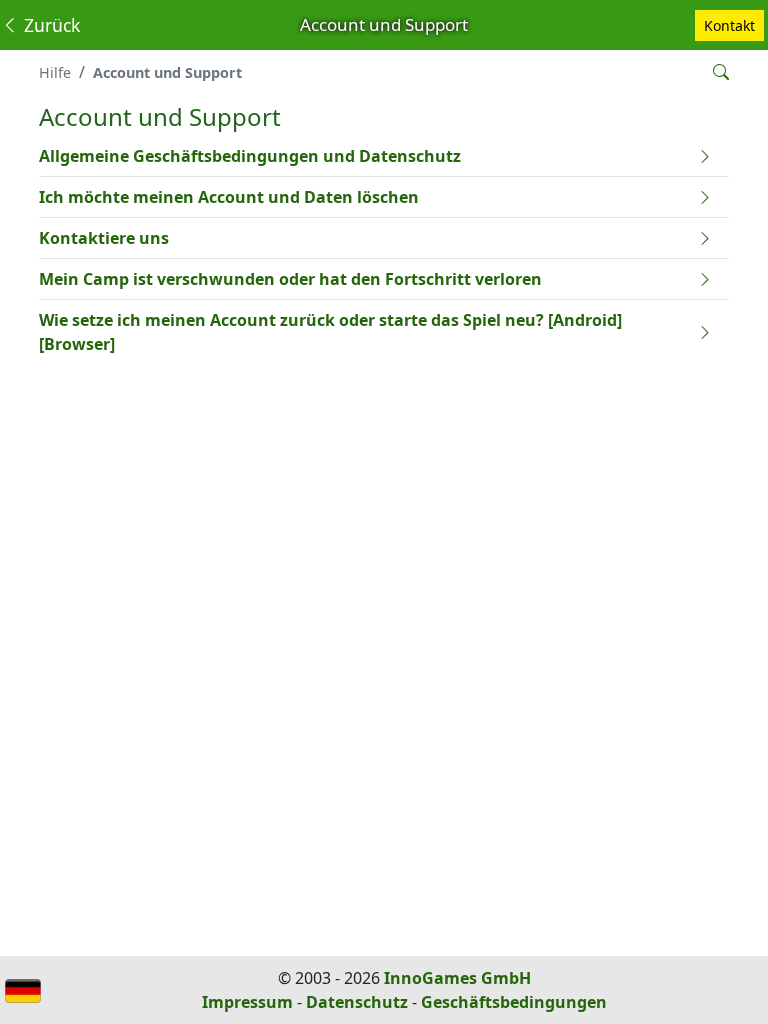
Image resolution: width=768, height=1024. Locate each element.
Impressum (247, 1002)
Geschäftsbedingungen (514, 1002)
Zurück (49, 25)
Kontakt (729, 25)
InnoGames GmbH (457, 978)
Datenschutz (357, 1002)
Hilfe (55, 72)
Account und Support (167, 72)
